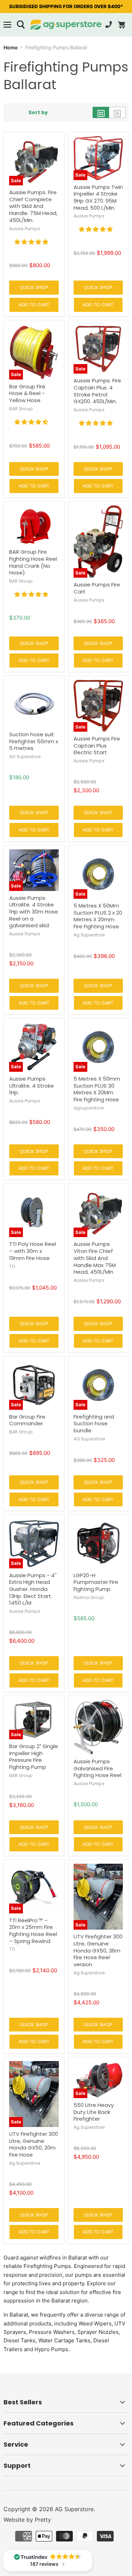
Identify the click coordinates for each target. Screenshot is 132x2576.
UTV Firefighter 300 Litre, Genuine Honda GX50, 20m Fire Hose (34, 2144)
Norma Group (89, 1597)
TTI (12, 1267)
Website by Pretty (27, 2520)
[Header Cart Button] (121, 25)
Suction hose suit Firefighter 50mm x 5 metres (34, 741)
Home (11, 47)
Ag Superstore (89, 935)
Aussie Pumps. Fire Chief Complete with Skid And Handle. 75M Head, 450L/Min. (33, 206)
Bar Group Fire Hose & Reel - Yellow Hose (27, 393)
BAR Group (21, 409)
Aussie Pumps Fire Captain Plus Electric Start (97, 745)
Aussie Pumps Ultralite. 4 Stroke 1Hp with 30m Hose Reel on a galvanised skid (34, 912)
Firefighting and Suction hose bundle (94, 1424)
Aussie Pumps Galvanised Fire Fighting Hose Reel (98, 1768)
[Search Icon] (21, 25)
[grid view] (101, 112)
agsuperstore (89, 1108)
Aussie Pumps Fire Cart (97, 588)
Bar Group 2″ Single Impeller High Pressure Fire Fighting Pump (34, 1757)
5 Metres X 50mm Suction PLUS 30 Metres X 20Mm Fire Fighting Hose (97, 1089)
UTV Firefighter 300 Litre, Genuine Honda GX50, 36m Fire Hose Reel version (98, 1950)
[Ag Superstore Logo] (66, 25)
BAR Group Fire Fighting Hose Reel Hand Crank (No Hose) (33, 562)
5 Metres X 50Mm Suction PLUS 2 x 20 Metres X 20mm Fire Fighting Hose (98, 916)
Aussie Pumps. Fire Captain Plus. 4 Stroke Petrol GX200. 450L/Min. (97, 391)
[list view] (117, 112)
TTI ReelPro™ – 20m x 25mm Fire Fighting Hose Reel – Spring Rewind (33, 1931)
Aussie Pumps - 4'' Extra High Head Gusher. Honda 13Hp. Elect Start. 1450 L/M (33, 1589)
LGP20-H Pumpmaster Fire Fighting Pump (96, 1582)
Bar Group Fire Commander (27, 1420)
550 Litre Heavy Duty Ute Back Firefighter (94, 2112)
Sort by (38, 112)
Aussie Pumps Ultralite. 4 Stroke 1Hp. (32, 1086)
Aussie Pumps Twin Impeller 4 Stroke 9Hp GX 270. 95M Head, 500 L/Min (98, 197)
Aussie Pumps (25, 229)
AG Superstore (25, 757)
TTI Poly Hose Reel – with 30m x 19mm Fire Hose (33, 1251)
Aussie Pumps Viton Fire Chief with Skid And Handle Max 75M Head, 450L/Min (95, 1258)
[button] (31, 242)
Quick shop (34, 287)
